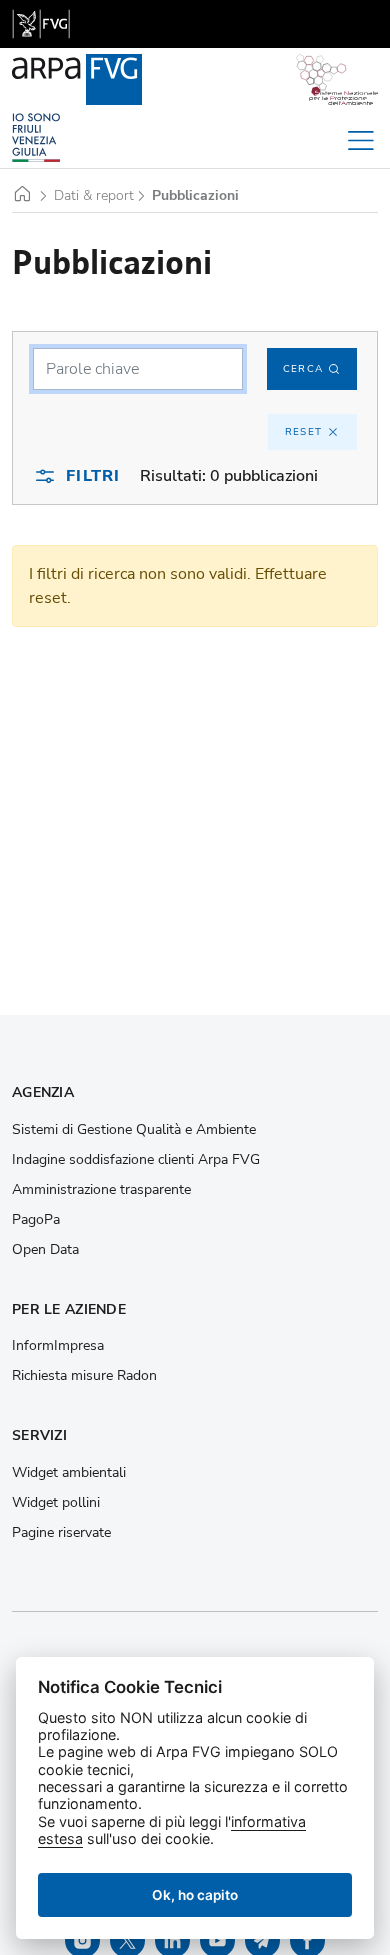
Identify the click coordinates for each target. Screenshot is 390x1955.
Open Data (45, 1250)
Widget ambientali (69, 1473)
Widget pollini (56, 1503)
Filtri (93, 476)
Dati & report (94, 196)
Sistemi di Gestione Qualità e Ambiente (134, 1130)
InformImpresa (58, 1346)
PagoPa (36, 1220)
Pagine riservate (61, 1533)
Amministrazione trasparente (101, 1190)
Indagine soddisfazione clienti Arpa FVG (136, 1160)
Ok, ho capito (195, 1895)
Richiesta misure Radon (84, 1376)
